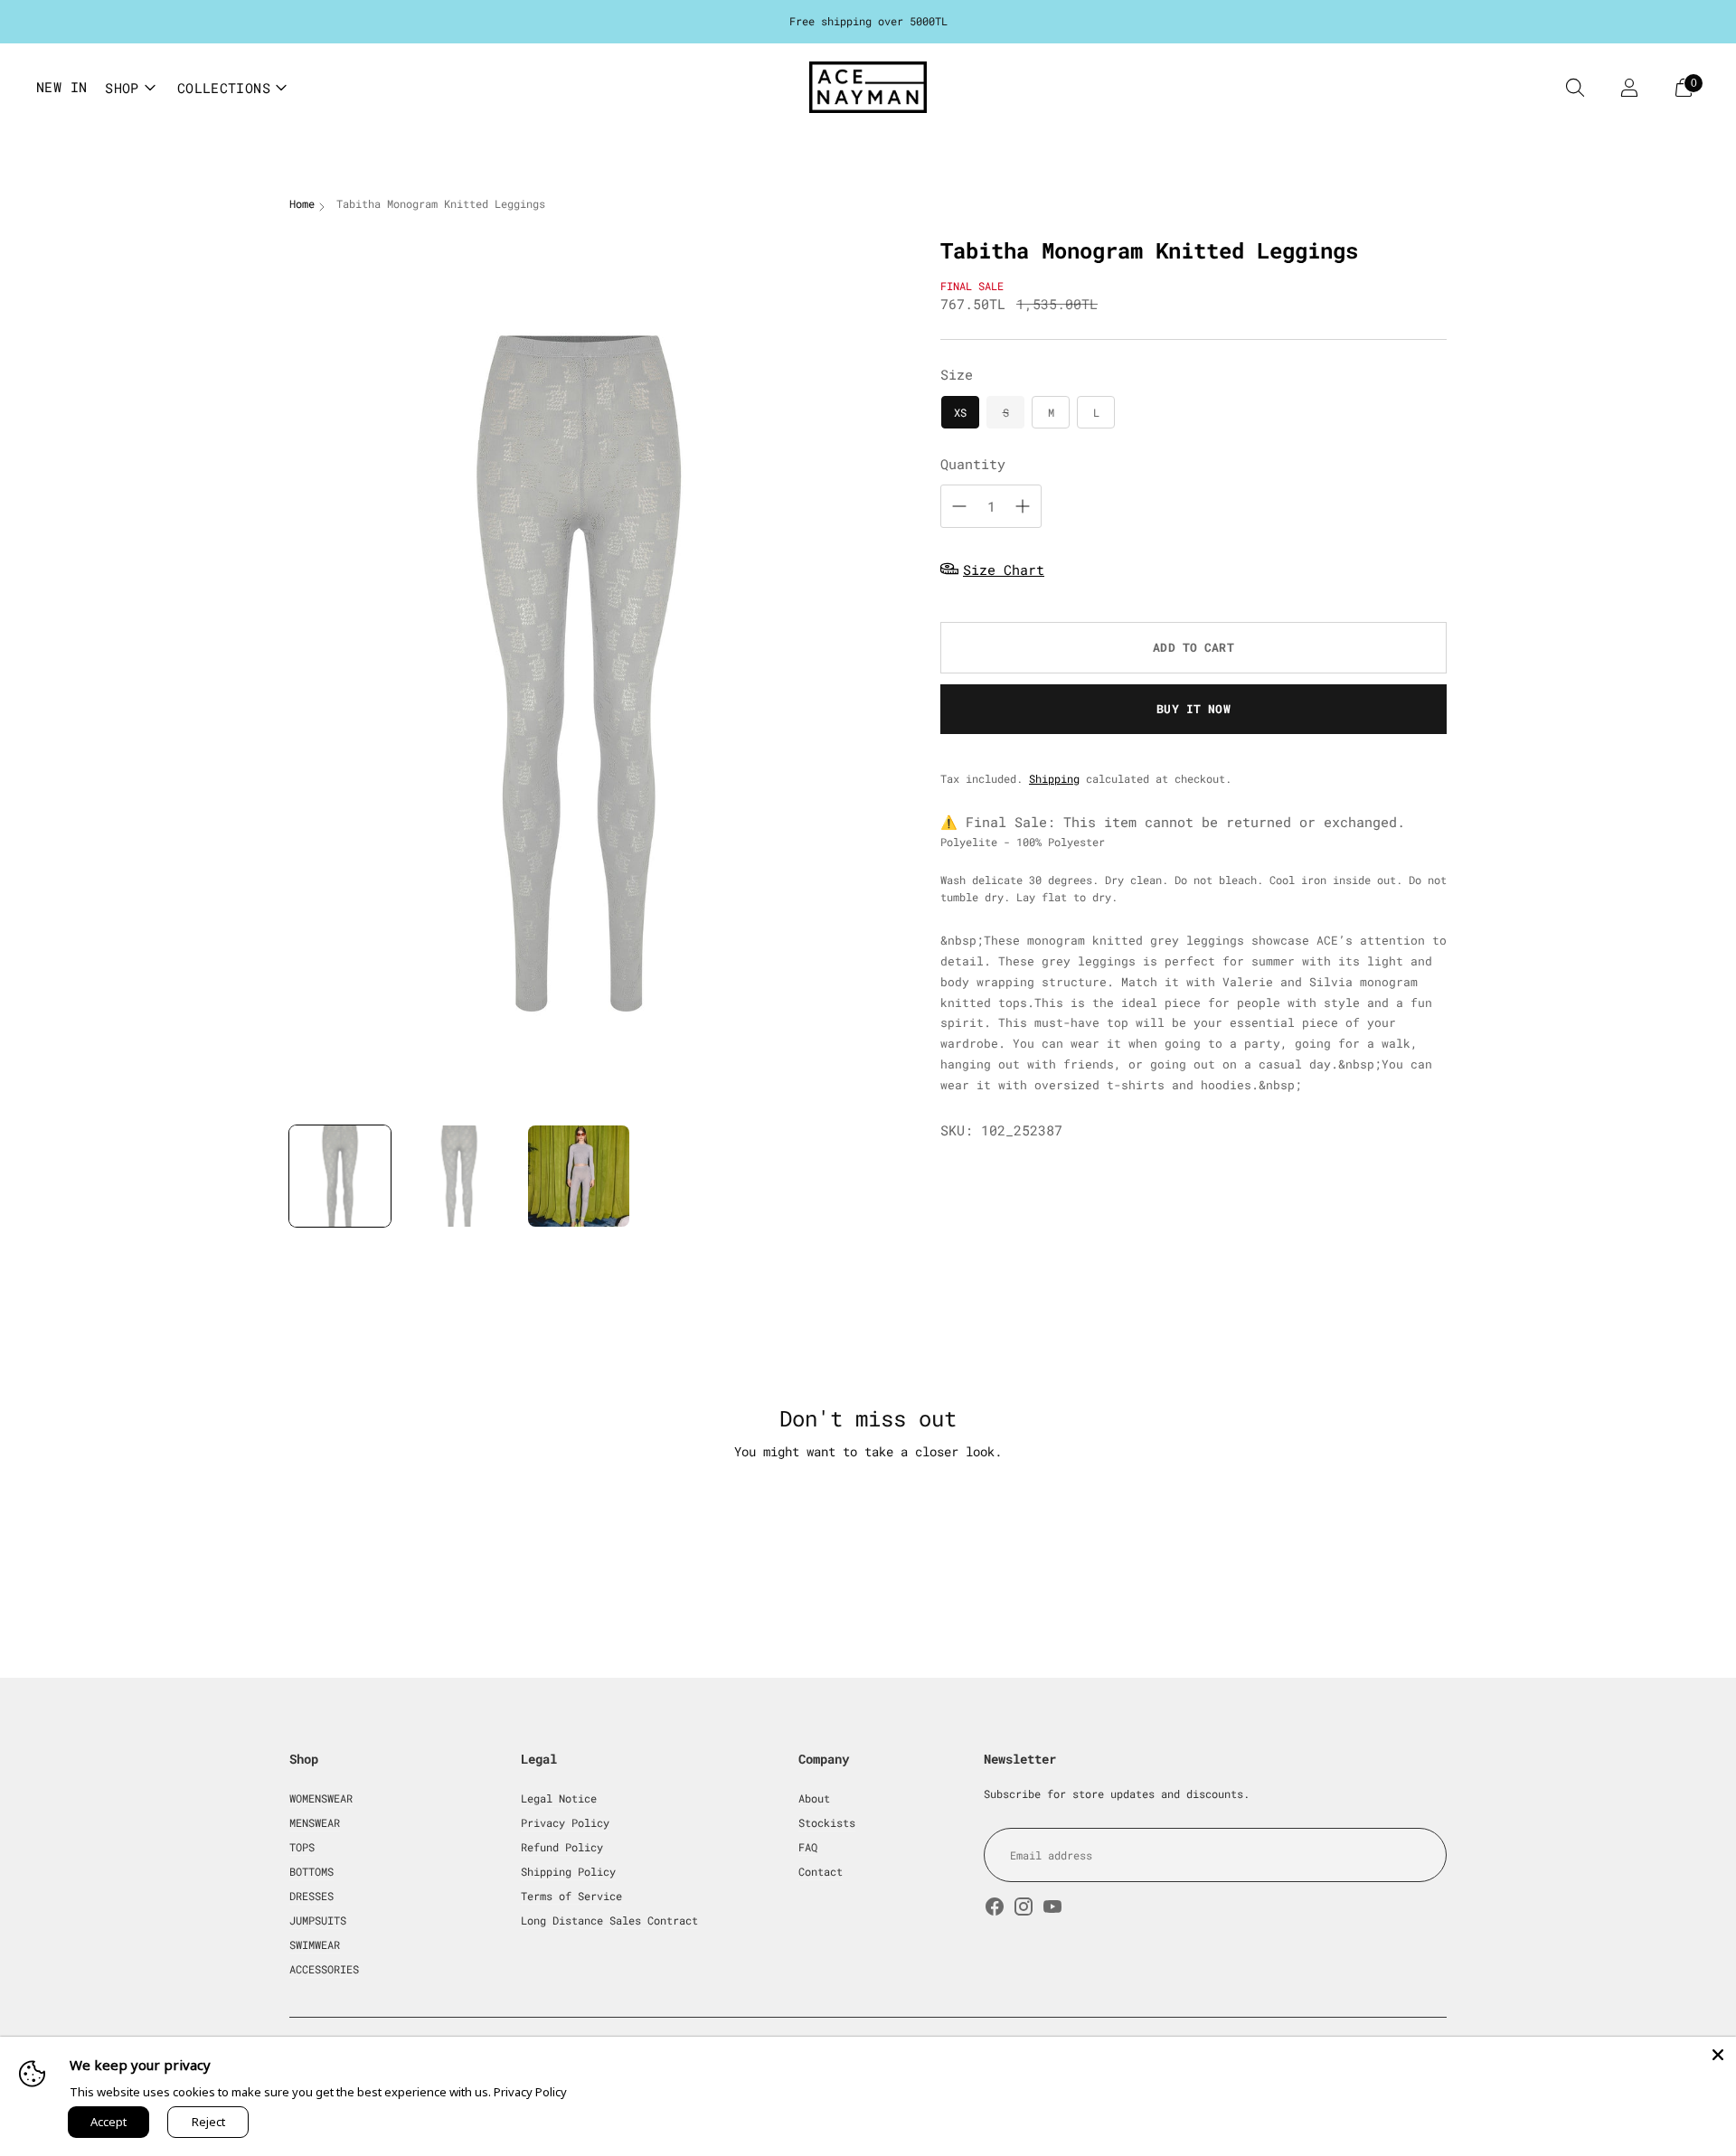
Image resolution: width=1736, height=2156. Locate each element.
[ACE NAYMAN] (868, 87)
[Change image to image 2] (459, 1176)
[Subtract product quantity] (959, 506)
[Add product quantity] (1023, 506)
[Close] (1718, 2055)
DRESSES (311, 1896)
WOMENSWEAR (321, 1798)
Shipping (1054, 777)
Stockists (827, 1822)
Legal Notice (559, 1798)
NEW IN (61, 87)
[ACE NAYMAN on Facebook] (995, 1909)
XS (960, 411)
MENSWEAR (315, 1822)
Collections (224, 88)
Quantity (973, 463)
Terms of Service (571, 1896)
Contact (821, 1871)
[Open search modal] (1575, 88)
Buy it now (1193, 708)
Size (957, 373)
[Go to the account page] (1629, 88)
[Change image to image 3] (579, 1176)
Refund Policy (562, 1847)
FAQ (808, 1847)
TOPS (302, 1847)
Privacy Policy (565, 1822)
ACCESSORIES (324, 1969)
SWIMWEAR (315, 1944)
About (814, 1798)
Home (302, 203)
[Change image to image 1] (340, 1176)
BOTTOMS (311, 1871)
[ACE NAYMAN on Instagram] (1024, 1909)
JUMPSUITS (318, 1920)
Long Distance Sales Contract (609, 1920)
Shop (122, 88)
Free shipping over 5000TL (868, 21)
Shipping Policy (568, 1871)
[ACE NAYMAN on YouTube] (1052, 1909)
